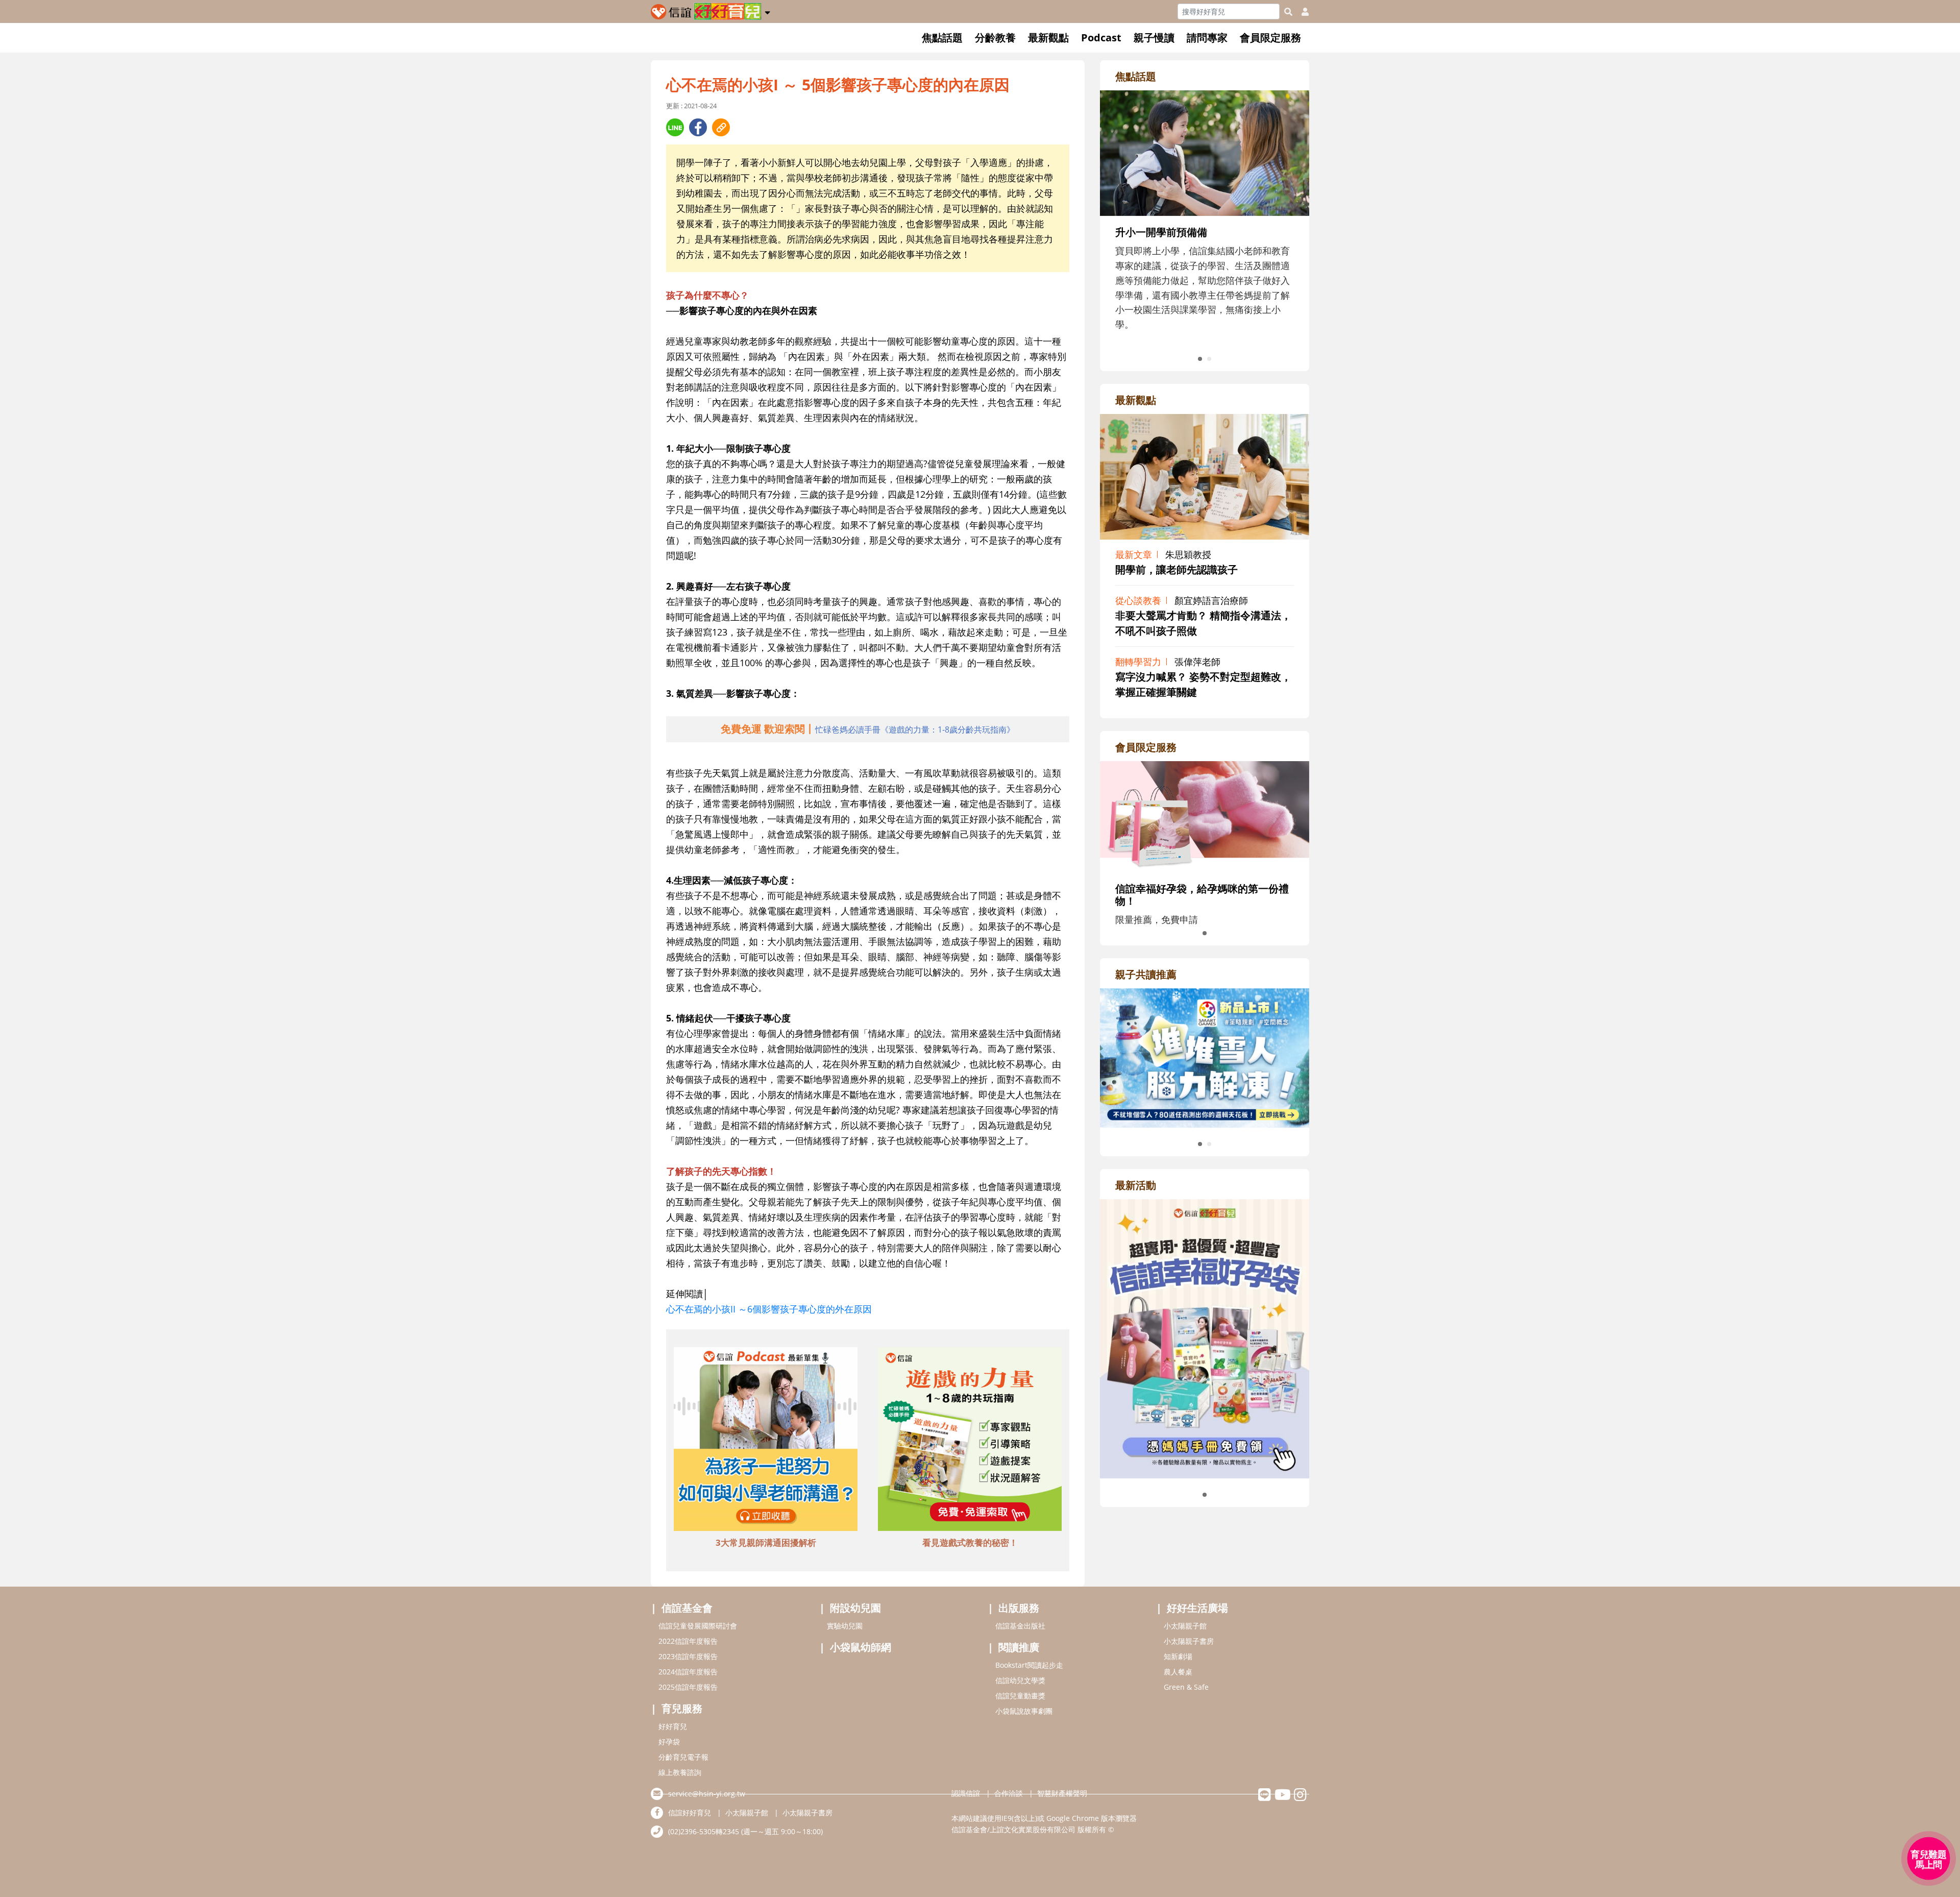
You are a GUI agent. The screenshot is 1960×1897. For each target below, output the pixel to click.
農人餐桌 (1178, 1672)
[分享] (675, 127)
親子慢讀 (1154, 38)
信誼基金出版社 (1020, 1626)
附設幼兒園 (855, 1608)
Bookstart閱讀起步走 (1029, 1665)
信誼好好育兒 (690, 1813)
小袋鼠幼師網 (861, 1647)
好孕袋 (669, 1742)
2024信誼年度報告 (688, 1672)
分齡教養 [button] (995, 38)
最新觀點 (1048, 38)
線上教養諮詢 (680, 1772)
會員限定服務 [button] (1270, 38)
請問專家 (1207, 38)
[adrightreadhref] (1205, 1057)
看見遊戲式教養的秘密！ (970, 1542)
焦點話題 (942, 38)
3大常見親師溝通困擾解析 (766, 1542)
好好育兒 (673, 1726)
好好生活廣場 (1197, 1608)
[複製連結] (721, 127)
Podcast (1101, 38)
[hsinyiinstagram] (1300, 1797)
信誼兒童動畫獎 (1020, 1696)
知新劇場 (1178, 1656)
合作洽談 (1009, 1793)
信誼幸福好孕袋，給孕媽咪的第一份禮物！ (1202, 895)
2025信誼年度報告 (688, 1687)
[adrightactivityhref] (1205, 1337)
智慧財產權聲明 (1062, 1793)
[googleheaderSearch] (1288, 12)
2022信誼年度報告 (688, 1641)
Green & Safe (1186, 1687)
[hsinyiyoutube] (1282, 1797)
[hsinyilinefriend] (1265, 1797)
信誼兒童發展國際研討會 (698, 1626)
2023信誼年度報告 (688, 1656)
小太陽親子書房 (1189, 1641)
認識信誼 (966, 1793)
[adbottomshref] (766, 1441)
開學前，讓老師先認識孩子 (1177, 569)
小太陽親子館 (1185, 1626)
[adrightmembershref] (1205, 816)
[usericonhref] (1301, 12)
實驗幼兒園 (845, 1626)
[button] (767, 11)
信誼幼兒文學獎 (1020, 1680)
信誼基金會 (687, 1608)
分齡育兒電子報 (683, 1757)
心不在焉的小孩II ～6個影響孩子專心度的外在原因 (769, 1309)
